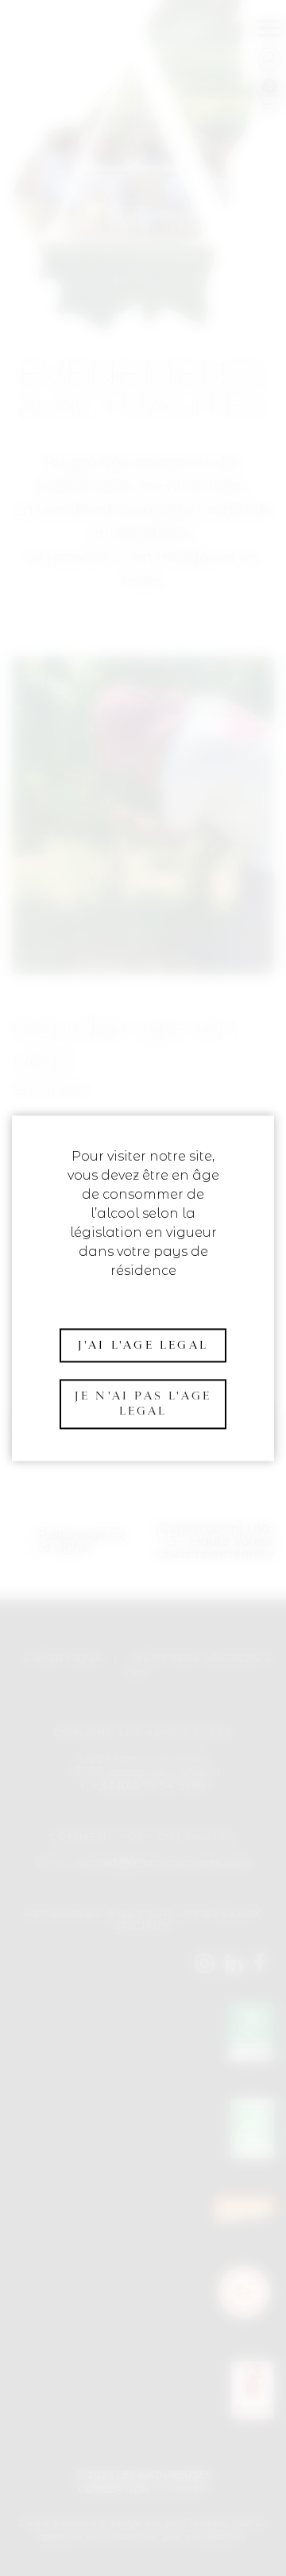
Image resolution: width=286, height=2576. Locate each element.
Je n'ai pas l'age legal (143, 1404)
